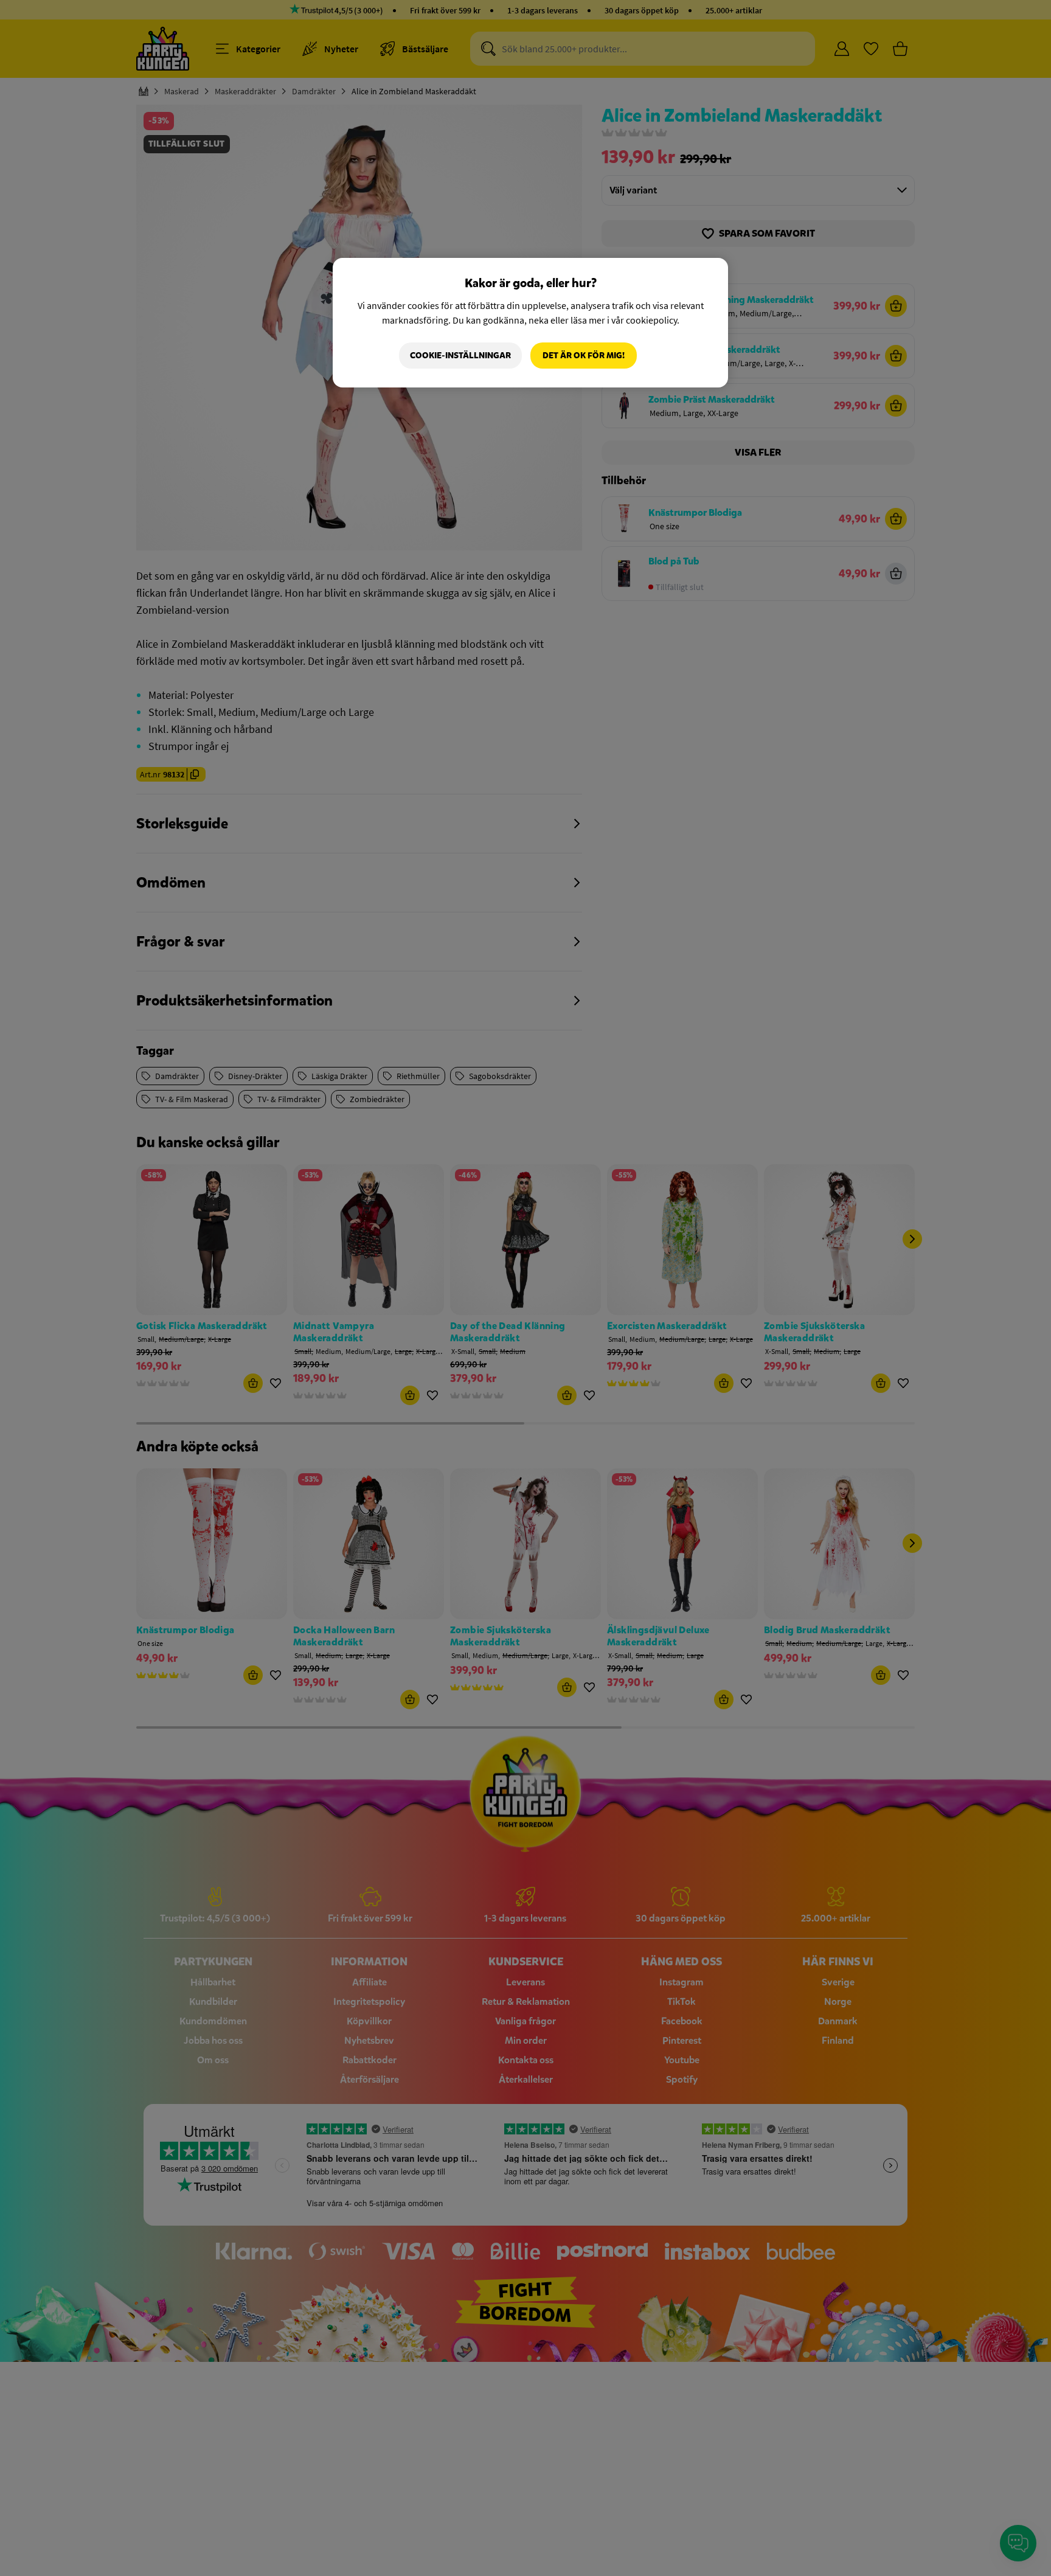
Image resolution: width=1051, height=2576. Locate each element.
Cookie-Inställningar (460, 356)
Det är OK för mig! (584, 356)
